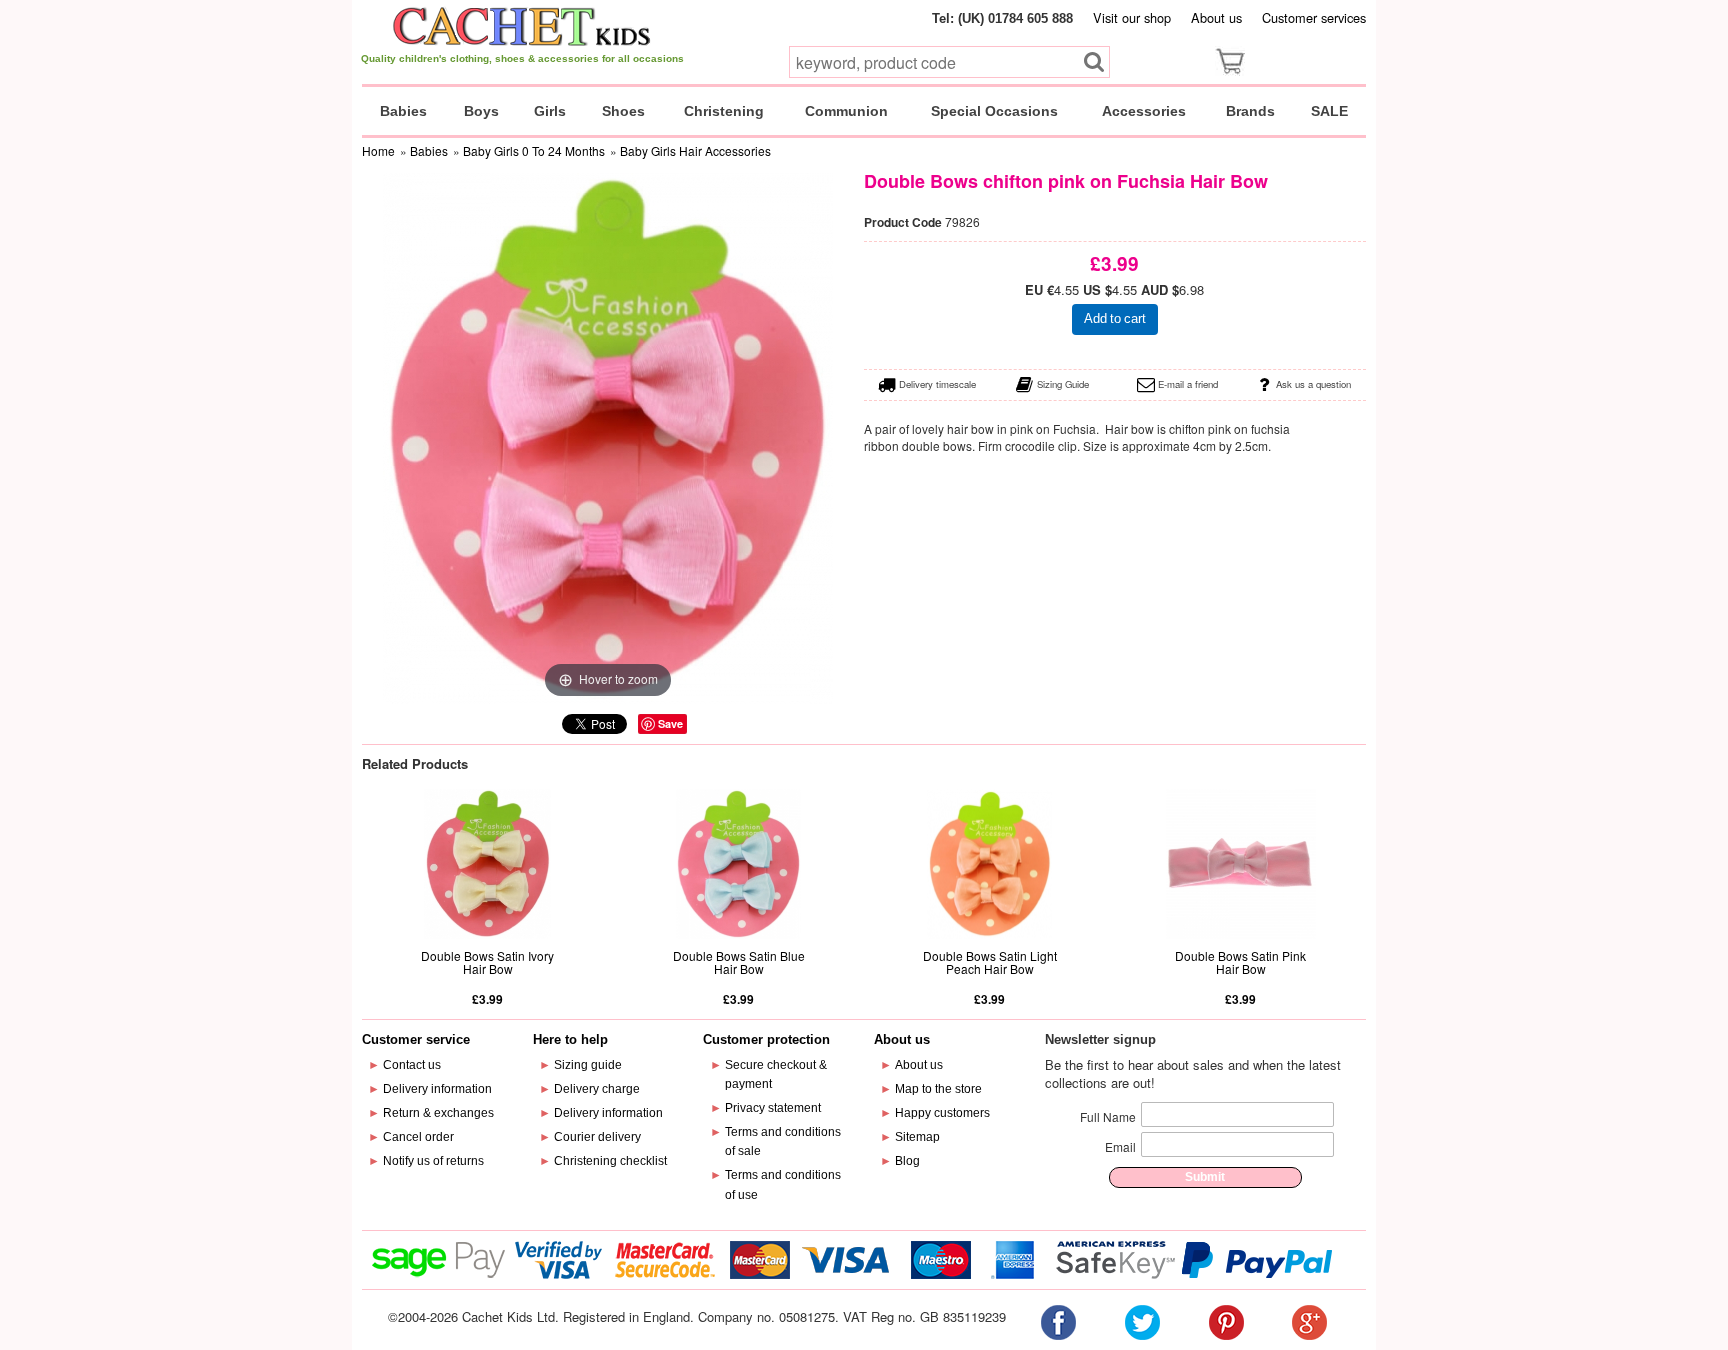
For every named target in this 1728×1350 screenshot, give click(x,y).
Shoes (623, 111)
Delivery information (437, 1089)
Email (1120, 1146)
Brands (1250, 111)
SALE (1329, 111)
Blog (907, 1161)
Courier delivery (597, 1137)
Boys (481, 111)
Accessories (1144, 111)
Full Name (1108, 1116)
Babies (403, 111)
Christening (724, 111)
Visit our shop (1132, 17)
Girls (550, 111)
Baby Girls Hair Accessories (695, 150)
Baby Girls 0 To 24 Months (534, 150)
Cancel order (418, 1137)
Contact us (412, 1065)
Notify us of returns (433, 1161)
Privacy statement (773, 1108)
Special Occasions (994, 111)
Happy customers (942, 1113)
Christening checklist (610, 1161)
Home (378, 150)
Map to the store (938, 1089)
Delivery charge (597, 1089)
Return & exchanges (438, 1113)
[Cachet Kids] (522, 26)
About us (1216, 17)
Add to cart (1115, 318)
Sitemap (917, 1137)
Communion (846, 111)
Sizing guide (588, 1065)
